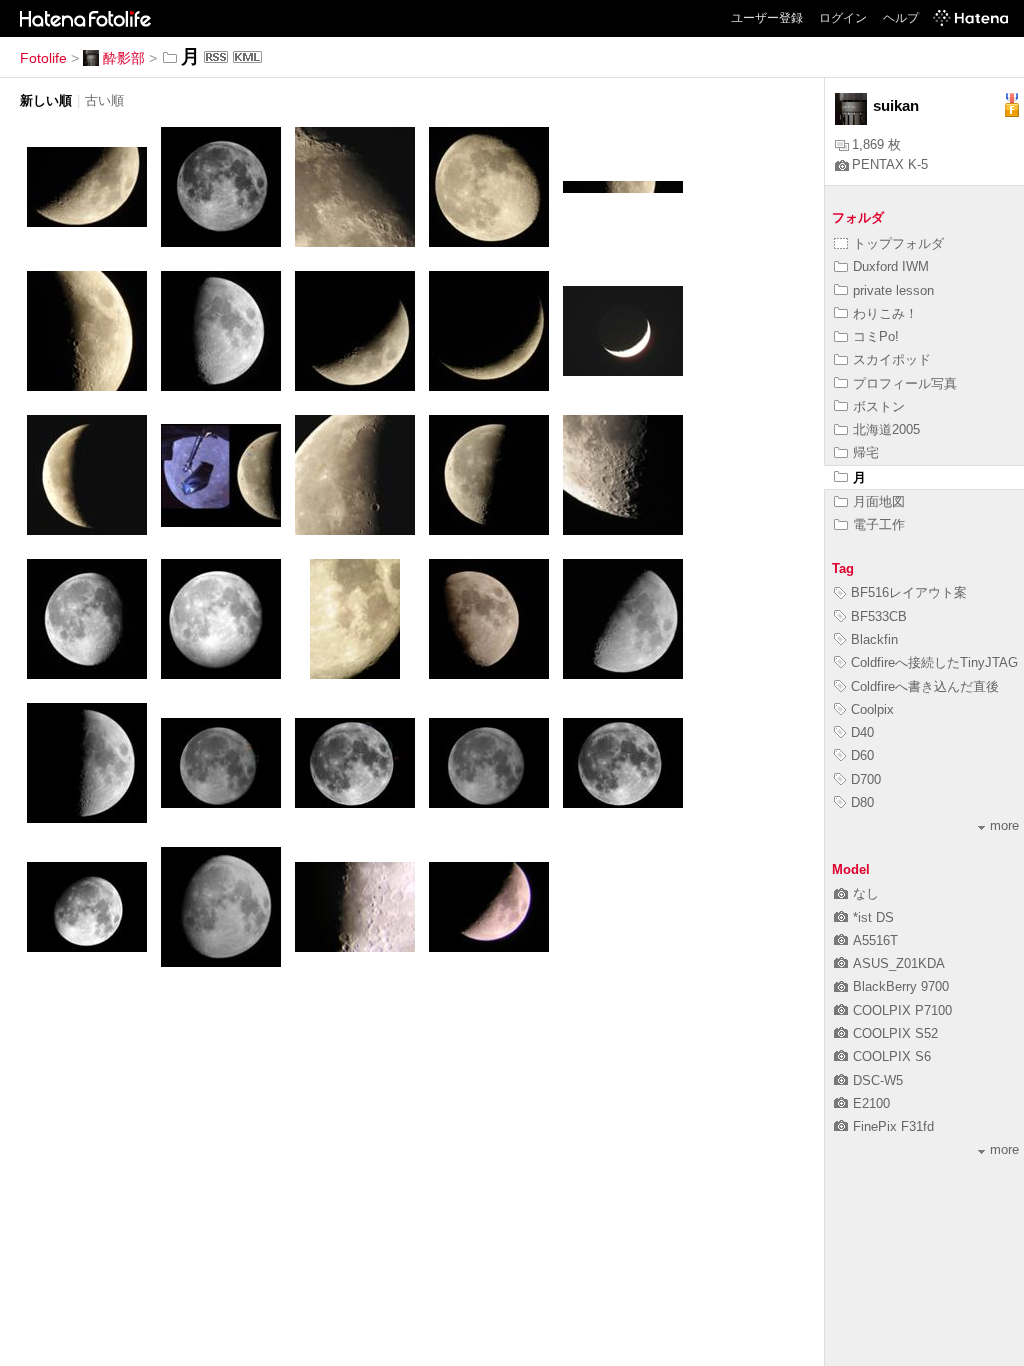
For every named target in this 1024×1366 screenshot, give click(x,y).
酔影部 (124, 58)
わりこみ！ (885, 313)
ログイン (843, 18)
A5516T (875, 940)
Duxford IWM (891, 266)
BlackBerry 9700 (901, 986)
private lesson (893, 290)
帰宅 (866, 452)
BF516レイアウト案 (909, 592)
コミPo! (876, 336)
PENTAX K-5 (890, 164)
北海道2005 (886, 429)
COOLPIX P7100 (902, 1010)
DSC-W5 (878, 1080)
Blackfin (874, 639)
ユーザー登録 (767, 18)
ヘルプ (901, 18)
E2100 (871, 1103)
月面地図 (879, 501)
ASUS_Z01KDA (899, 963)
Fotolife (43, 58)
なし (866, 893)
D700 (866, 779)
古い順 (104, 100)
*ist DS (873, 917)
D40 (862, 732)
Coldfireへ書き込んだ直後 (925, 686)
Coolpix (872, 709)
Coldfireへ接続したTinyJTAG (934, 662)
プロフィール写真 (905, 383)
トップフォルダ (898, 243)
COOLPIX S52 (895, 1033)
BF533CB (879, 616)
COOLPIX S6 (892, 1056)
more (1004, 825)
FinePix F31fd (893, 1126)
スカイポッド (892, 359)
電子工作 (879, 524)
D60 (862, 755)
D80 (862, 802)
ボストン (879, 406)
